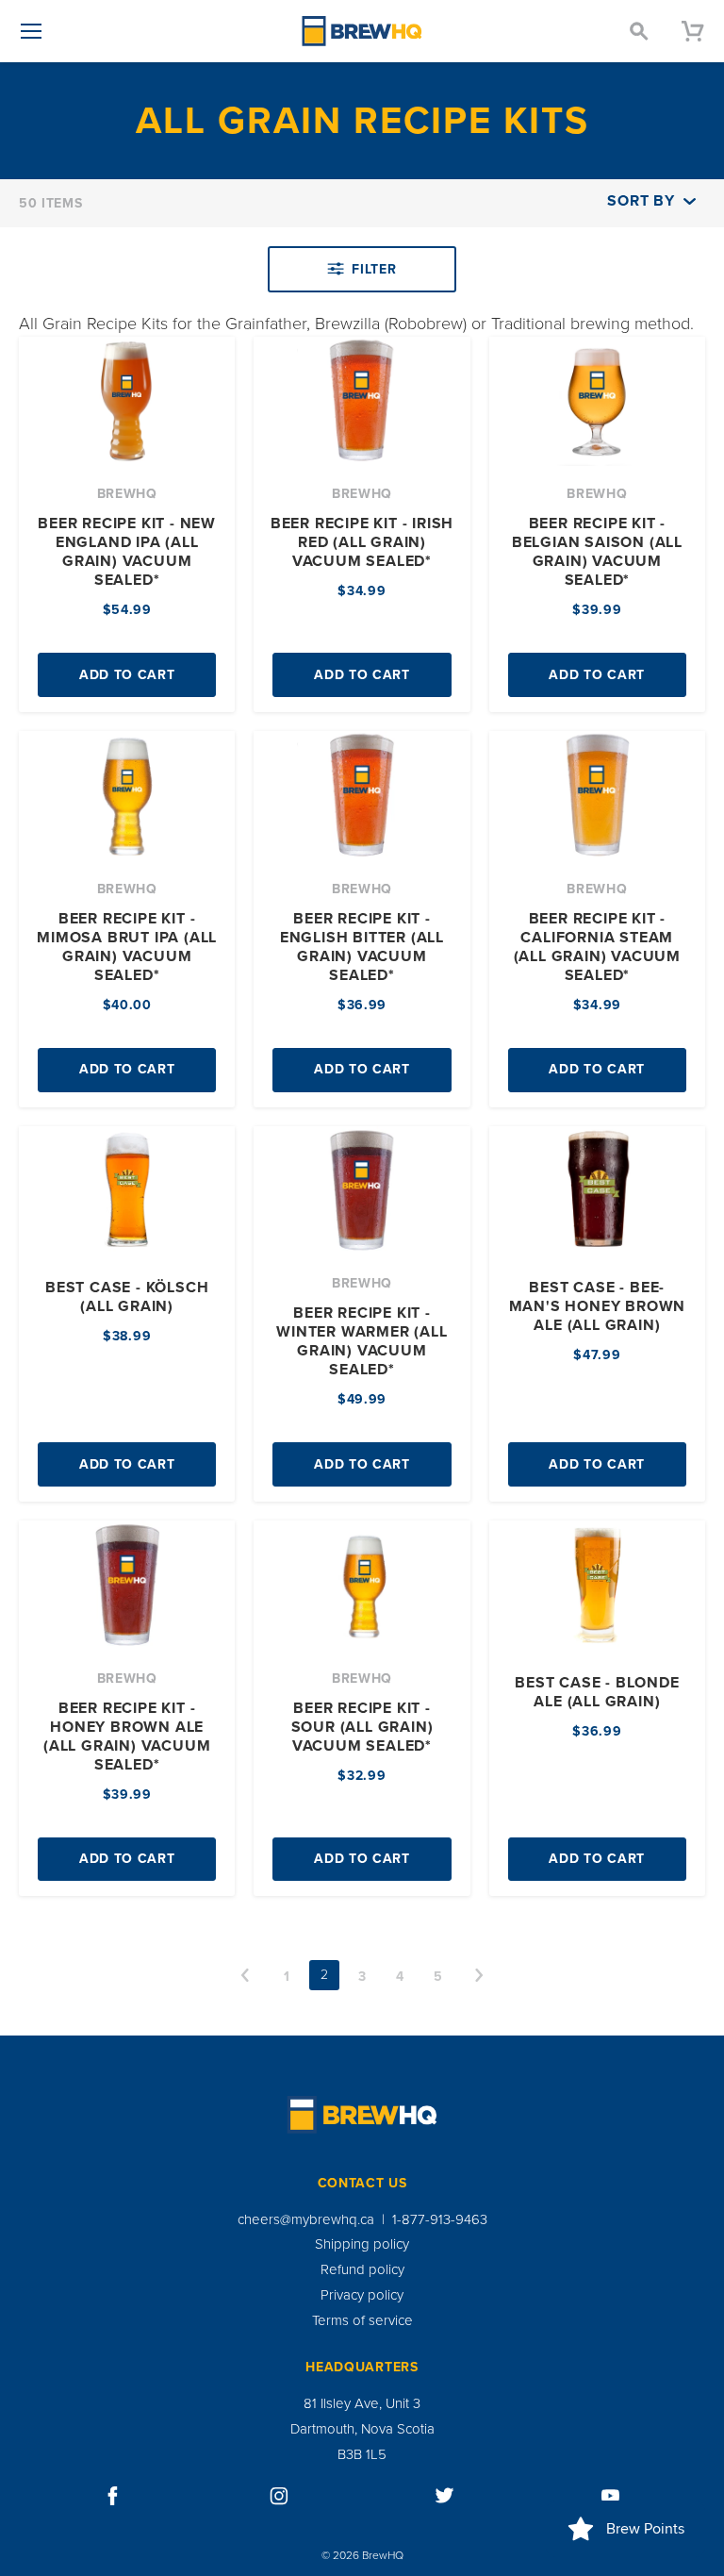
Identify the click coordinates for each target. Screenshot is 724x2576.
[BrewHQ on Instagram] (279, 2496)
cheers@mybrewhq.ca (306, 2219)
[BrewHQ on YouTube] (611, 2496)
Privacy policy (362, 2295)
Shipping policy (362, 2244)
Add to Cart (127, 675)
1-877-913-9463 (440, 2219)
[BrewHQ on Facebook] (113, 2496)
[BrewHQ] (362, 31)
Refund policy (362, 2269)
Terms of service (362, 2320)
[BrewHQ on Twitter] (445, 2496)
